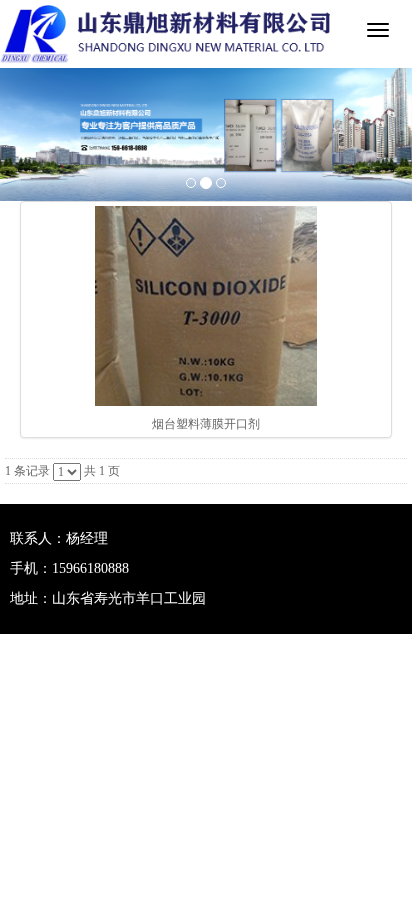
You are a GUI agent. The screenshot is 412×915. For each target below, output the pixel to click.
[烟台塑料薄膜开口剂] (206, 306)
